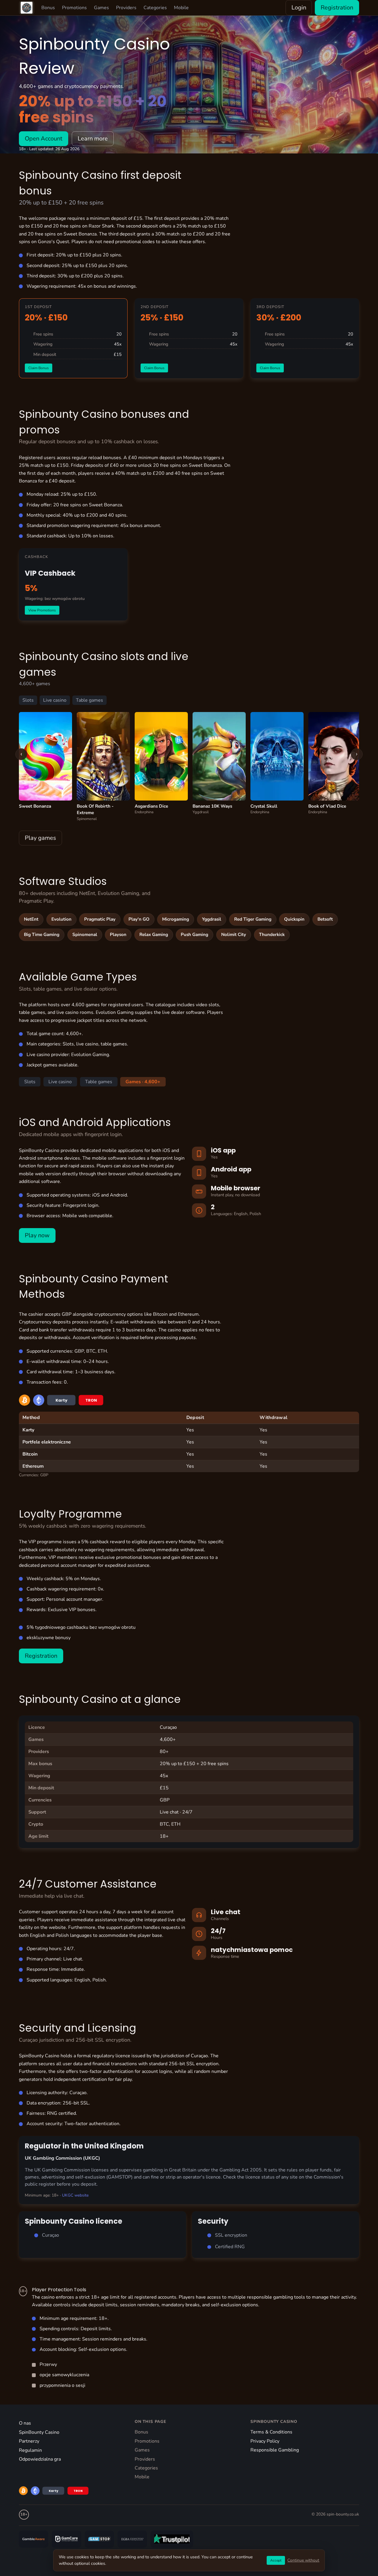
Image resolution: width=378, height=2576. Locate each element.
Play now (37, 1235)
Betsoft (325, 919)
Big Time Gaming (42, 935)
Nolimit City (234, 935)
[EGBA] (132, 2539)
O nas (25, 2423)
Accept (276, 2560)
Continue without (303, 2560)
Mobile (181, 8)
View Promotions (42, 610)
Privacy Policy (265, 2441)
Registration (337, 8)
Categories (155, 8)
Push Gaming (194, 935)
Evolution (61, 919)
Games (101, 8)
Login (299, 8)
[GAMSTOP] (99, 2539)
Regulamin (30, 2450)
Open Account (44, 139)
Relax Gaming (154, 935)
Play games (40, 838)
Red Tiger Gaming (253, 919)
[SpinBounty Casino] (27, 8)
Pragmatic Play (100, 919)
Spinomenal (85, 935)
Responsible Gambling (275, 2450)
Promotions (74, 8)
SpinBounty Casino (39, 2432)
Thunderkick (272, 935)
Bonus (48, 8)
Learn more (93, 139)
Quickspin (294, 919)
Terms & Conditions (271, 2432)
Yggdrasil (212, 919)
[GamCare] (66, 2539)
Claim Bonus (39, 368)
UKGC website (75, 2195)
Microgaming (176, 919)
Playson (118, 935)
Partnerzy (29, 2441)
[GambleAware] (34, 2539)
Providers (126, 8)
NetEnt (31, 919)
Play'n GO (139, 919)
